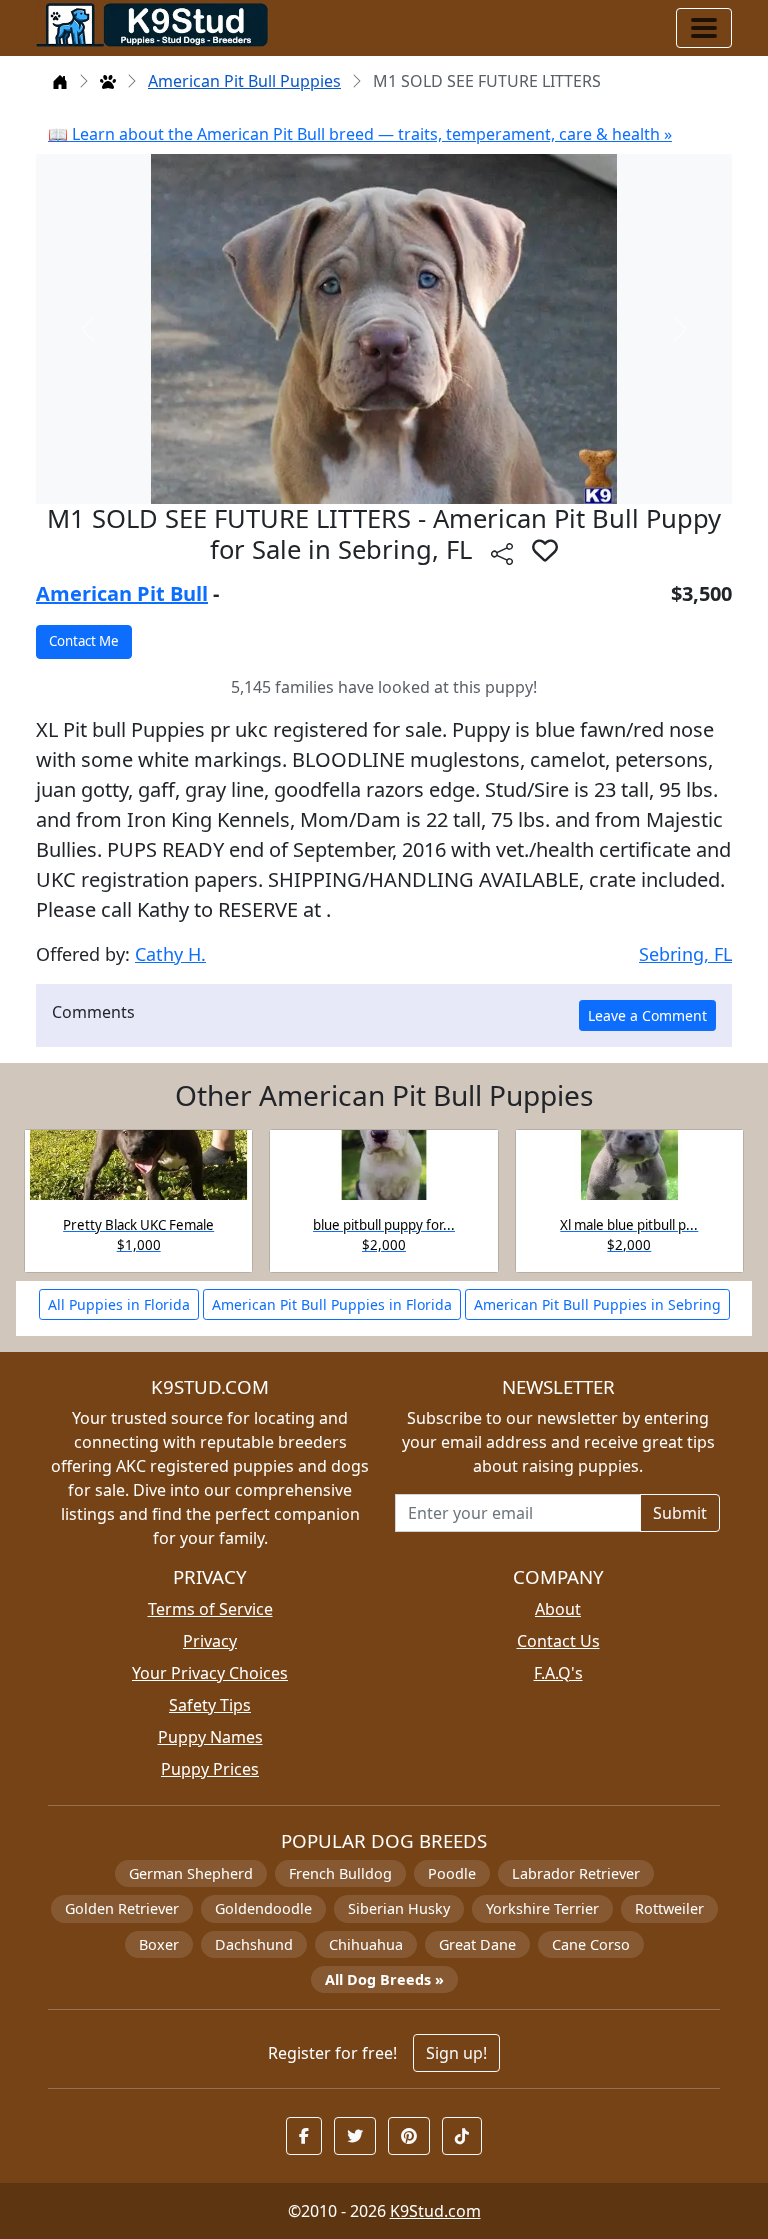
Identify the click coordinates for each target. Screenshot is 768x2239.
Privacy (210, 1641)
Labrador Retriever (576, 1873)
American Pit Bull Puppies (244, 81)
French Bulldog (340, 1873)
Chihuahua (366, 1944)
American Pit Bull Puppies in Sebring (597, 1304)
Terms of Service (210, 1609)
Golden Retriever (122, 1908)
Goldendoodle (263, 1908)
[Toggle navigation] (704, 28)
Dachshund (254, 1944)
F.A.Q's (558, 1673)
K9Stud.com (435, 2211)
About (558, 1609)
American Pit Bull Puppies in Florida (332, 1304)
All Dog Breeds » (384, 1979)
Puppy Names (210, 1737)
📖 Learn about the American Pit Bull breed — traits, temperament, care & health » (360, 134)
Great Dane (477, 1944)
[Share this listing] (502, 552)
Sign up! (456, 2053)
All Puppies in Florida (119, 1304)
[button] (545, 550)
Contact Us (558, 1641)
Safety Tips (210, 1705)
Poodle (452, 1873)
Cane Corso (591, 1944)
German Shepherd (191, 1873)
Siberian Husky (399, 1908)
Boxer (159, 1944)
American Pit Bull (122, 593)
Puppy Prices (210, 1769)
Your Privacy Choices (210, 1673)
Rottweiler (669, 1908)
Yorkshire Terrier (542, 1908)
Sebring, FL (685, 954)
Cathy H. (170, 954)
